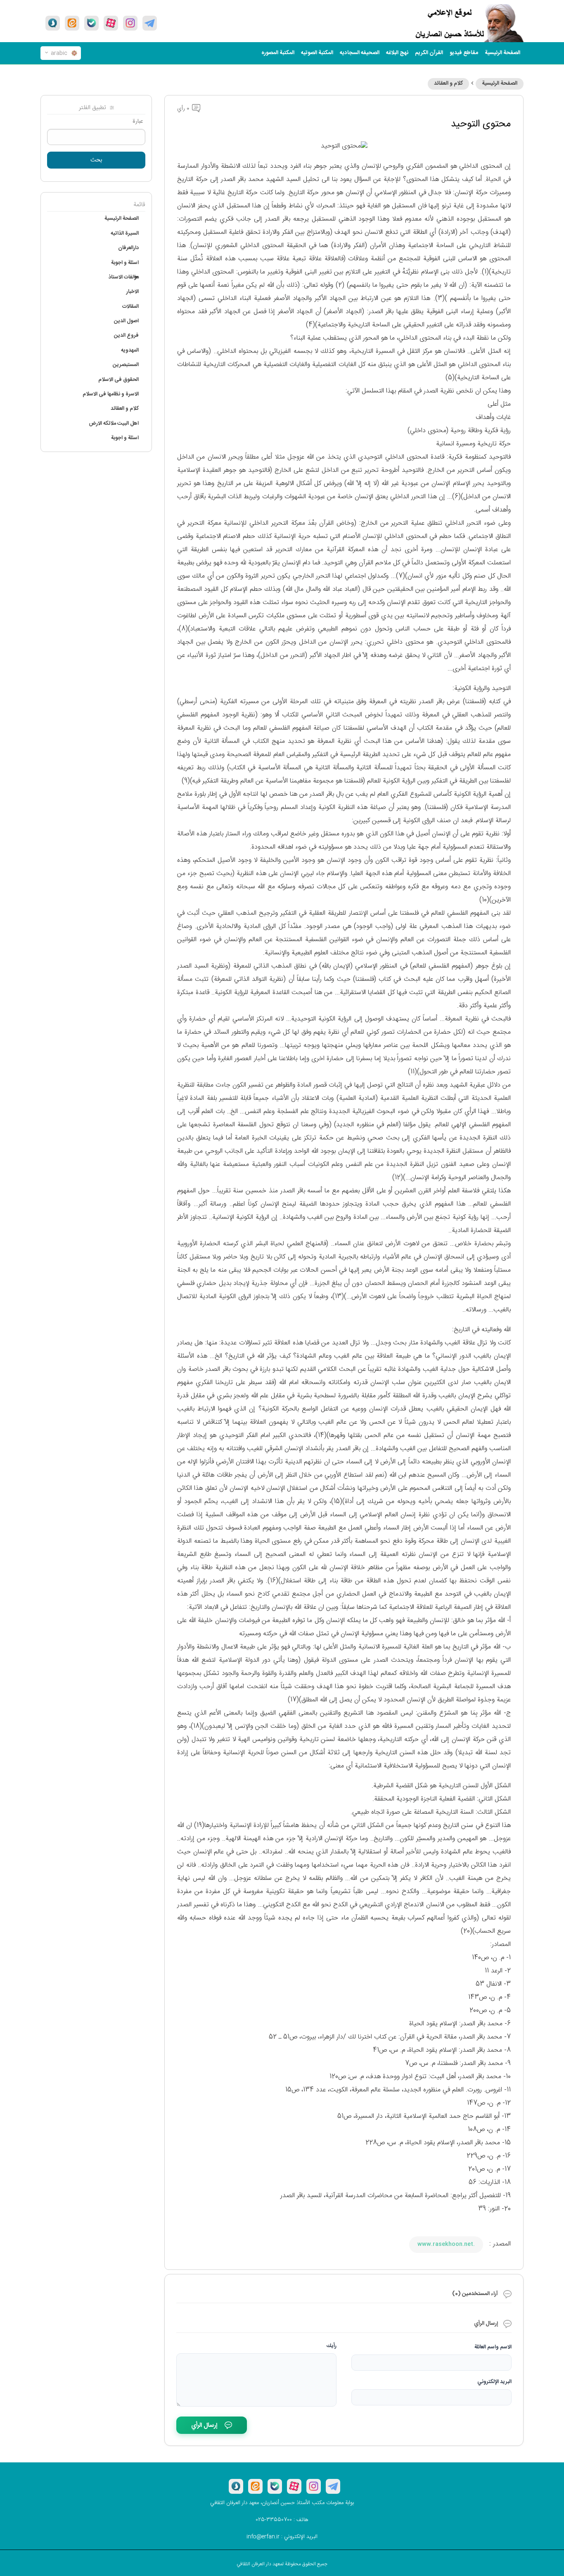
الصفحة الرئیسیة (502, 53)
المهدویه (130, 350)
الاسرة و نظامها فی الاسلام (111, 394)
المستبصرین (126, 365)
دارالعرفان (128, 248)
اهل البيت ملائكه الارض (114, 423)
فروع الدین (126, 335)
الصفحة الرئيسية (500, 83)
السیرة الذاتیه (125, 233)
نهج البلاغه (397, 53)
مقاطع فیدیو (464, 53)
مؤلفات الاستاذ (124, 277)
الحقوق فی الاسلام (118, 380)
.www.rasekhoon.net (446, 2244)
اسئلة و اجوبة (125, 263)
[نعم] (91, 23)
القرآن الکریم (429, 53)
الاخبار (133, 292)
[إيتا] (72, 23)
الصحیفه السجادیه (360, 53)
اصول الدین (126, 321)
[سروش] (53, 23)
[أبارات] (111, 23)
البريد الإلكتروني (494, 2382)
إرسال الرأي (204, 2425)
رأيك (332, 2346)
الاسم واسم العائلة (493, 2347)
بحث (96, 160)
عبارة (138, 121)
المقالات (130, 307)
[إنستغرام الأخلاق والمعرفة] (130, 23)
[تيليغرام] (150, 23)
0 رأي (184, 109)
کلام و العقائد (448, 83)
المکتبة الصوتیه (317, 53)
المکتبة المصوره (278, 53)
